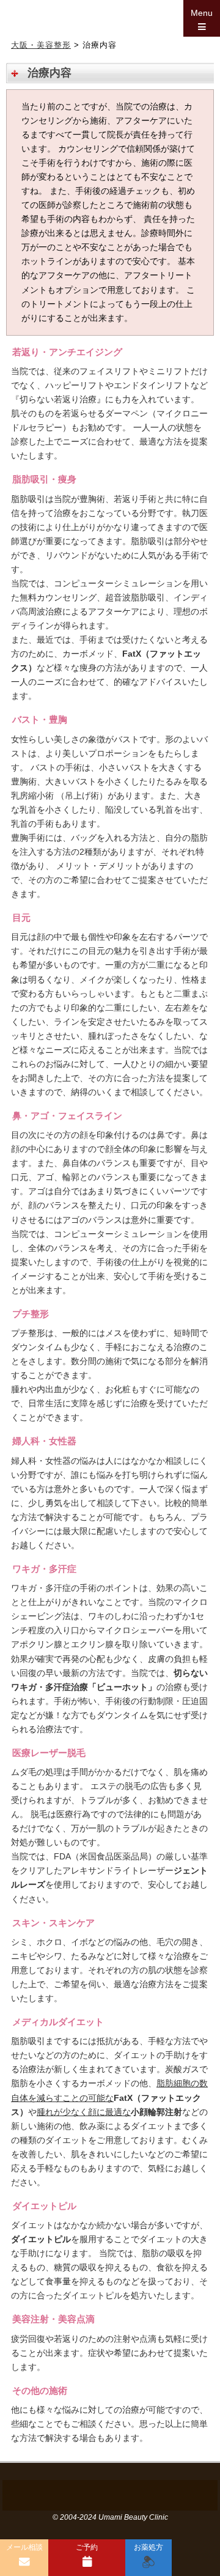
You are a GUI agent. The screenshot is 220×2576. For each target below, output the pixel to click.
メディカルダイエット (58, 2022)
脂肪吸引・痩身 (44, 479)
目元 (21, 917)
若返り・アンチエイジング (67, 352)
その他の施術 (40, 2390)
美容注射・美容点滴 (53, 2319)
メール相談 (24, 2547)
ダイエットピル (44, 2206)
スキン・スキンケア (53, 1923)
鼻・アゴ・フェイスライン (67, 1116)
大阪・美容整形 (41, 45)
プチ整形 (31, 1314)
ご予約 (87, 2547)
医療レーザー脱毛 (49, 1753)
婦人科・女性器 (44, 1441)
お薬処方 (148, 2547)
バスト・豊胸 (40, 719)
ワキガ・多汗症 (44, 1569)
